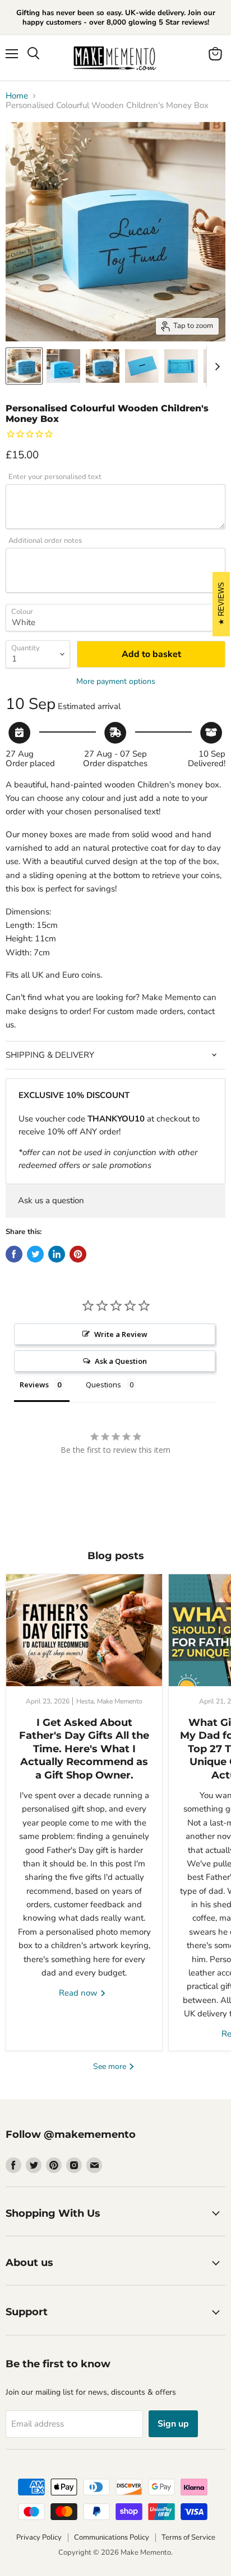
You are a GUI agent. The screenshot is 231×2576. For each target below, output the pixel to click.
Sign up (173, 2424)
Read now (79, 1993)
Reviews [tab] (34, 1385)
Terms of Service (188, 2537)
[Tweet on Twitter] (35, 1254)
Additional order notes (45, 541)
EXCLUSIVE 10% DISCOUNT (74, 1095)
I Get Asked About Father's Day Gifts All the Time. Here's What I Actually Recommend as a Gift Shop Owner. (84, 1749)
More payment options (116, 682)
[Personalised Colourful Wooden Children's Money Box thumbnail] (24, 366)
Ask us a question (51, 1200)
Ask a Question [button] (121, 1361)
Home (17, 96)
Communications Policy (112, 2537)
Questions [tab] (103, 1385)
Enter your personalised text (55, 477)
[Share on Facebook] (14, 1254)
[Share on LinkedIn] (57, 1254)
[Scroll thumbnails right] (215, 367)
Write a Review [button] (121, 1334)
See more (111, 2066)
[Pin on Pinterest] (78, 1254)
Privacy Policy (39, 2537)
